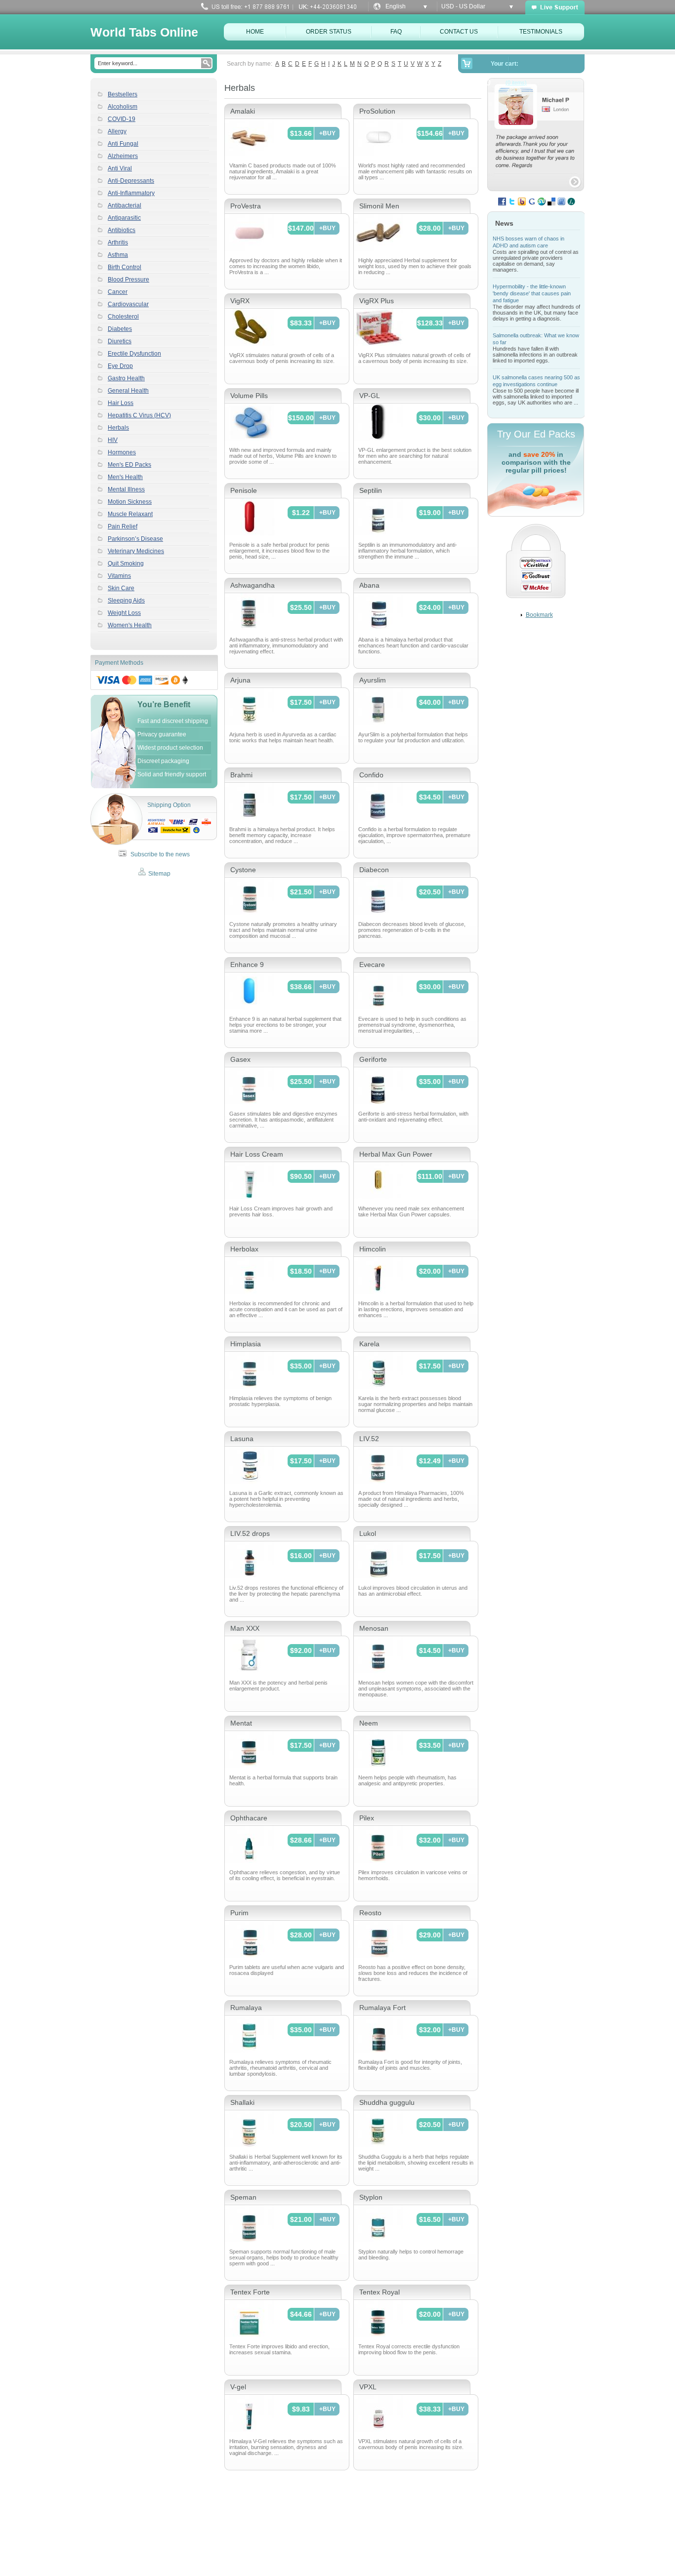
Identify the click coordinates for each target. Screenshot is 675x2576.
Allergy (117, 131)
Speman (243, 2197)
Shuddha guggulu (387, 2102)
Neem (369, 1723)
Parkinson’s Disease (135, 539)
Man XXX (245, 1628)
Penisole (244, 490)
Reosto (370, 1913)
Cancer (118, 292)
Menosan (374, 1628)
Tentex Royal (380, 2292)
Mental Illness (126, 489)
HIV (113, 440)
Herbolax (244, 1249)
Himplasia (246, 1344)
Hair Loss (121, 403)
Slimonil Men (379, 206)
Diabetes (120, 329)
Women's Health (130, 625)
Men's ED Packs (129, 465)
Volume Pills (249, 396)
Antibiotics (122, 230)
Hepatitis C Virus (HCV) (139, 415)
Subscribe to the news (159, 854)
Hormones (122, 452)
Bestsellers (123, 94)
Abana (369, 585)
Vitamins (119, 576)
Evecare (372, 965)
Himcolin (373, 1249)
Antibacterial (125, 205)
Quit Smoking (126, 563)
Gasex (240, 1059)
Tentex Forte (250, 2292)
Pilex (367, 1818)
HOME (255, 32)
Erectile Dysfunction (134, 354)
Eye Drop (120, 366)
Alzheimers (123, 156)
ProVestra (246, 206)
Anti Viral (120, 168)
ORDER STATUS (329, 32)
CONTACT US (459, 32)
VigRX (240, 301)
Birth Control (125, 267)
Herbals (118, 428)
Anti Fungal (123, 144)
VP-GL (370, 396)
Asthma (118, 255)
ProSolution (377, 111)
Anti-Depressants (131, 181)
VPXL (368, 2387)
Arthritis (118, 242)
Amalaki (243, 111)
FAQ (396, 32)
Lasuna (242, 1439)
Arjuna (240, 680)
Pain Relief (123, 526)
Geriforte (373, 1059)
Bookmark (539, 615)
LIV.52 (369, 1439)
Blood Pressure (128, 280)
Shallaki (242, 2102)
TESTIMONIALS (541, 32)
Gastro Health (126, 378)
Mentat (241, 1723)
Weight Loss (124, 613)
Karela (369, 1344)
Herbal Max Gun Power (396, 1154)
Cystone (243, 870)
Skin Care (121, 588)
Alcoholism (123, 107)
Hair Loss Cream (257, 1154)
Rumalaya (246, 2008)
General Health (128, 391)
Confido (371, 775)
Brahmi (241, 775)
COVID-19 (122, 119)
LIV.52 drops (250, 1533)
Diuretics (120, 341)
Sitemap (159, 874)
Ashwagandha (253, 585)
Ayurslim (373, 680)
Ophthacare (249, 1818)
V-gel (238, 2387)
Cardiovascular (128, 304)
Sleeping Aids (126, 601)
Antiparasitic (124, 218)
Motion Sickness (130, 502)
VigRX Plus (377, 301)
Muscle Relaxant (130, 514)
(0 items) (516, 82)
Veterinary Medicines (136, 551)
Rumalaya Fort (382, 2008)
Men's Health (125, 477)
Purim (239, 1913)
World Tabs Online (144, 32)
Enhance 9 (247, 965)
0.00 (481, 82)
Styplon (371, 2197)
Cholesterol (123, 317)
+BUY (327, 133)
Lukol (368, 1533)
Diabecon (374, 870)
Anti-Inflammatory (131, 193)
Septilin (371, 490)
